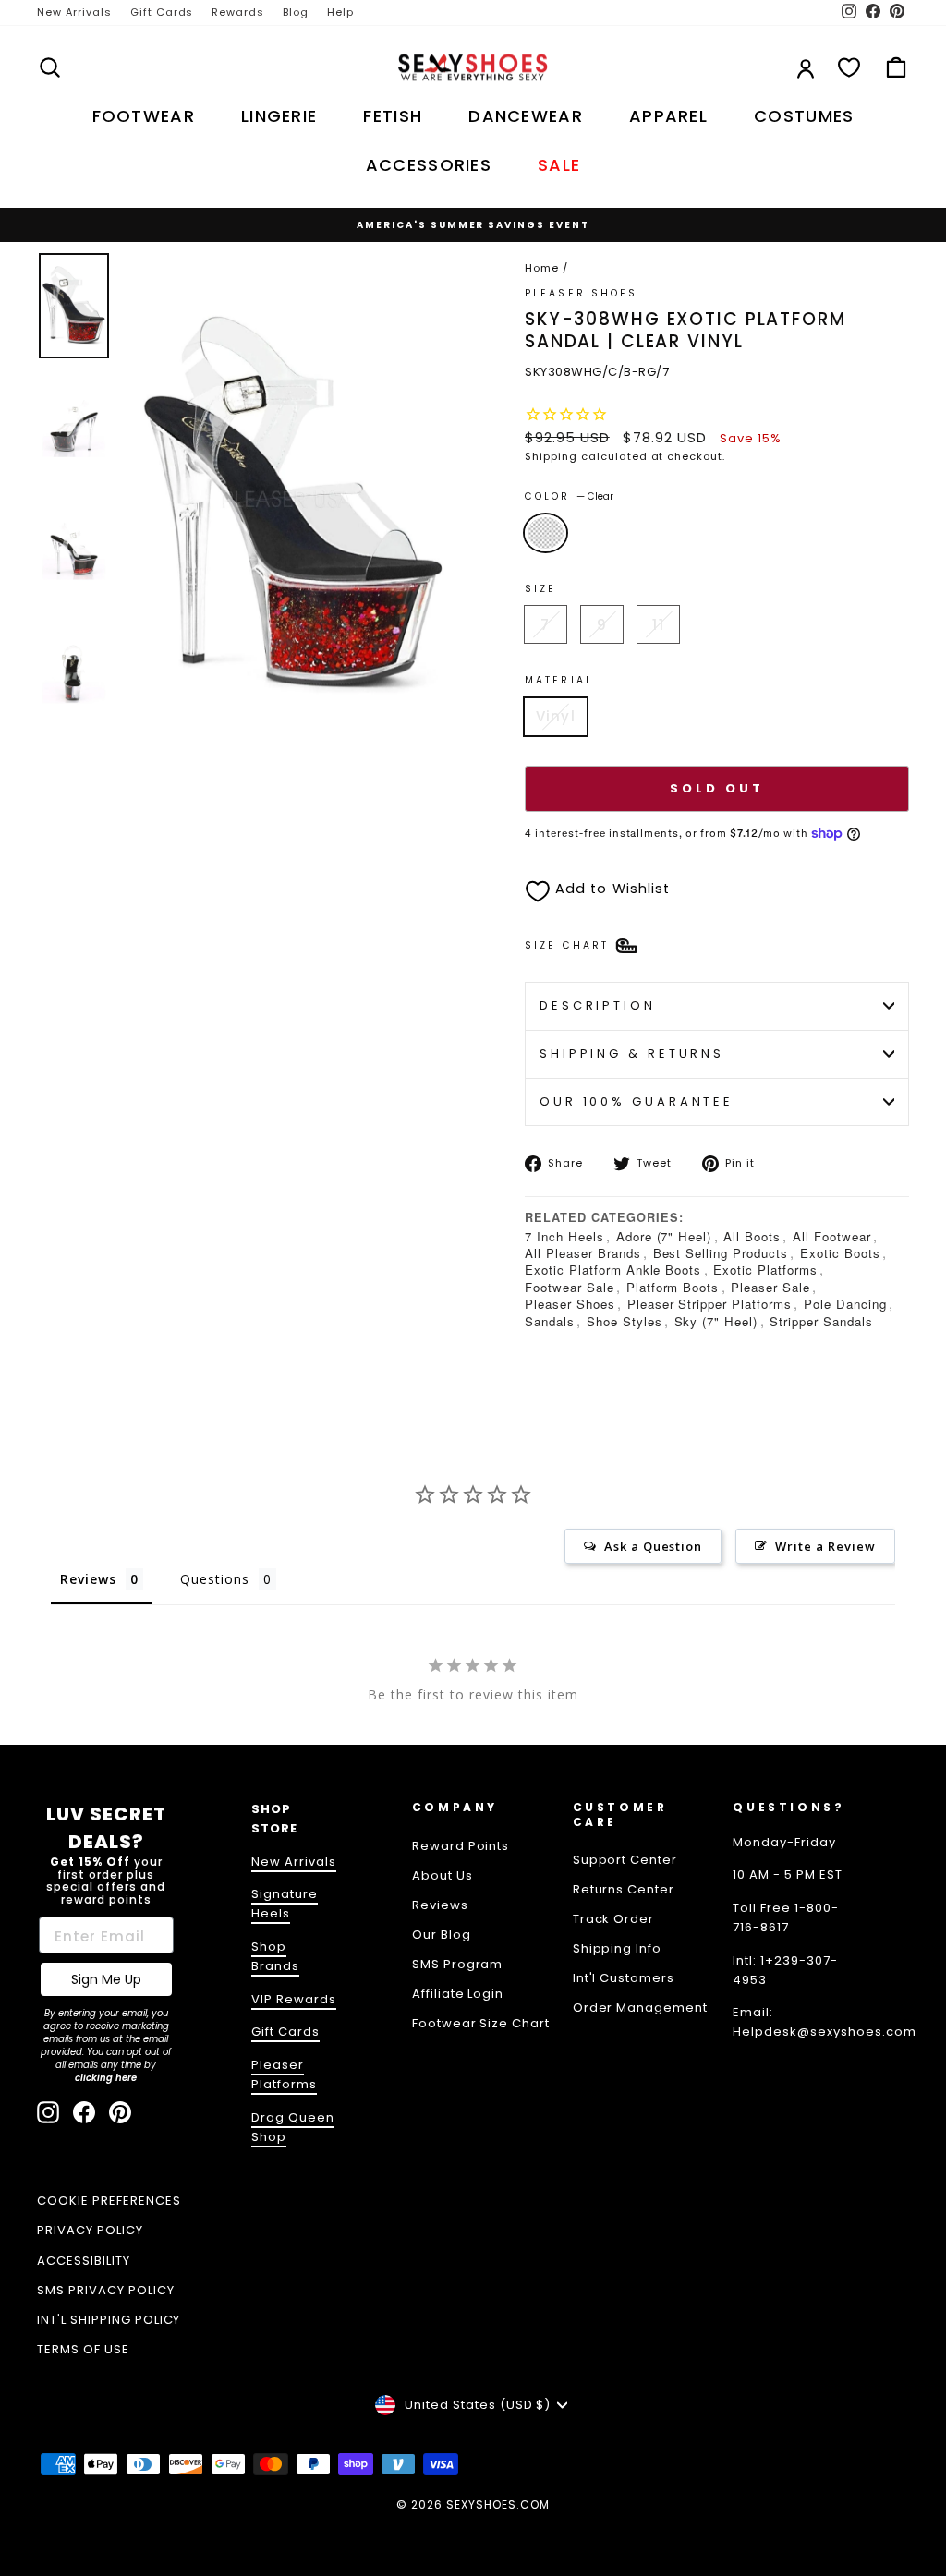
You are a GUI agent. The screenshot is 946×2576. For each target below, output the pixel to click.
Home (542, 268)
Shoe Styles (625, 1321)
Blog (296, 12)
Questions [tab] (215, 1579)
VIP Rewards (294, 1999)
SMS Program (458, 1964)
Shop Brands (275, 1956)
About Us (443, 1875)
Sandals (550, 1321)
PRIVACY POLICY (90, 2230)
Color (569, 496)
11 (658, 625)
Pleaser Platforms (284, 2074)
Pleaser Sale (770, 1287)
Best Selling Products (721, 1253)
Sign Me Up (106, 1979)
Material (559, 680)
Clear (546, 533)
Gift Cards (162, 12)
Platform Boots (673, 1287)
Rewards (238, 12)
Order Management (641, 2008)
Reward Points (461, 1846)
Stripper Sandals (821, 1321)
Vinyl (556, 716)
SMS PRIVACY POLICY (106, 2290)
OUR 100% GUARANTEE (637, 1101)
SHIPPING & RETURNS (632, 1053)
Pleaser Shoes (582, 293)
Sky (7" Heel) (716, 1321)
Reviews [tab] (88, 1579)
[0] (849, 67)
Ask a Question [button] (654, 1546)
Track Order (614, 1919)
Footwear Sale (570, 1287)
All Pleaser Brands (583, 1253)
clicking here (106, 2078)
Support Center (625, 1860)
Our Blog (442, 1935)
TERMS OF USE (83, 2349)
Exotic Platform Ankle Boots (613, 1270)
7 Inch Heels (564, 1236)
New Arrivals (74, 12)
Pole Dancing (845, 1304)
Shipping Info (618, 1948)
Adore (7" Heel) (664, 1236)
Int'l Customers (624, 1978)
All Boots (752, 1236)
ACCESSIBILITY (84, 2261)
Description (598, 1005)
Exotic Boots (840, 1253)
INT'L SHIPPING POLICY (109, 2320)
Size (540, 589)
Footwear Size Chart (481, 2023)
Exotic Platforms (765, 1270)
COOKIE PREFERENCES (109, 2201)
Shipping (551, 456)
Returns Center (624, 1889)
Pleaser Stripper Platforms (709, 1304)
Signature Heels (285, 1904)
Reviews (440, 1905)
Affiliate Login (458, 1994)
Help (340, 12)
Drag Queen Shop (293, 2127)
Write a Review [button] (825, 1546)
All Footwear (832, 1236)
